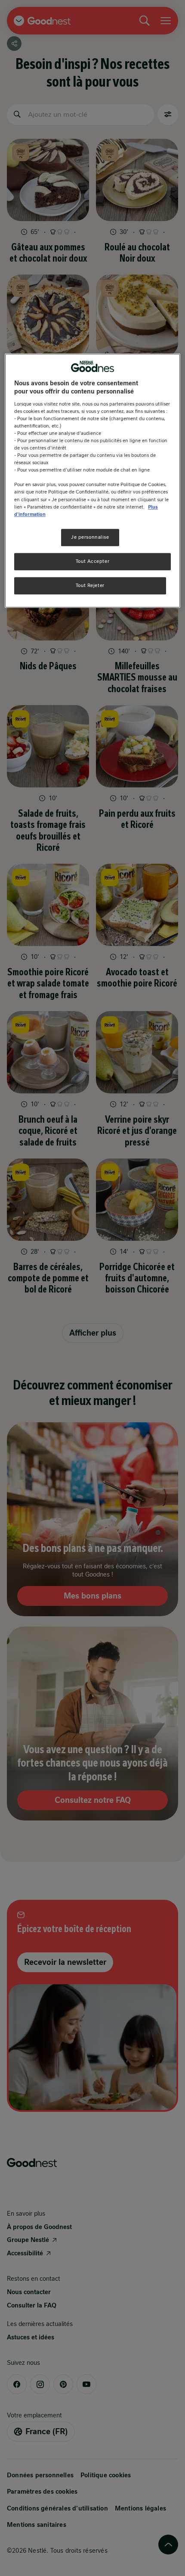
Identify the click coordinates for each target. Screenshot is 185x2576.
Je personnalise (90, 537)
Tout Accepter (92, 561)
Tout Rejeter (90, 585)
